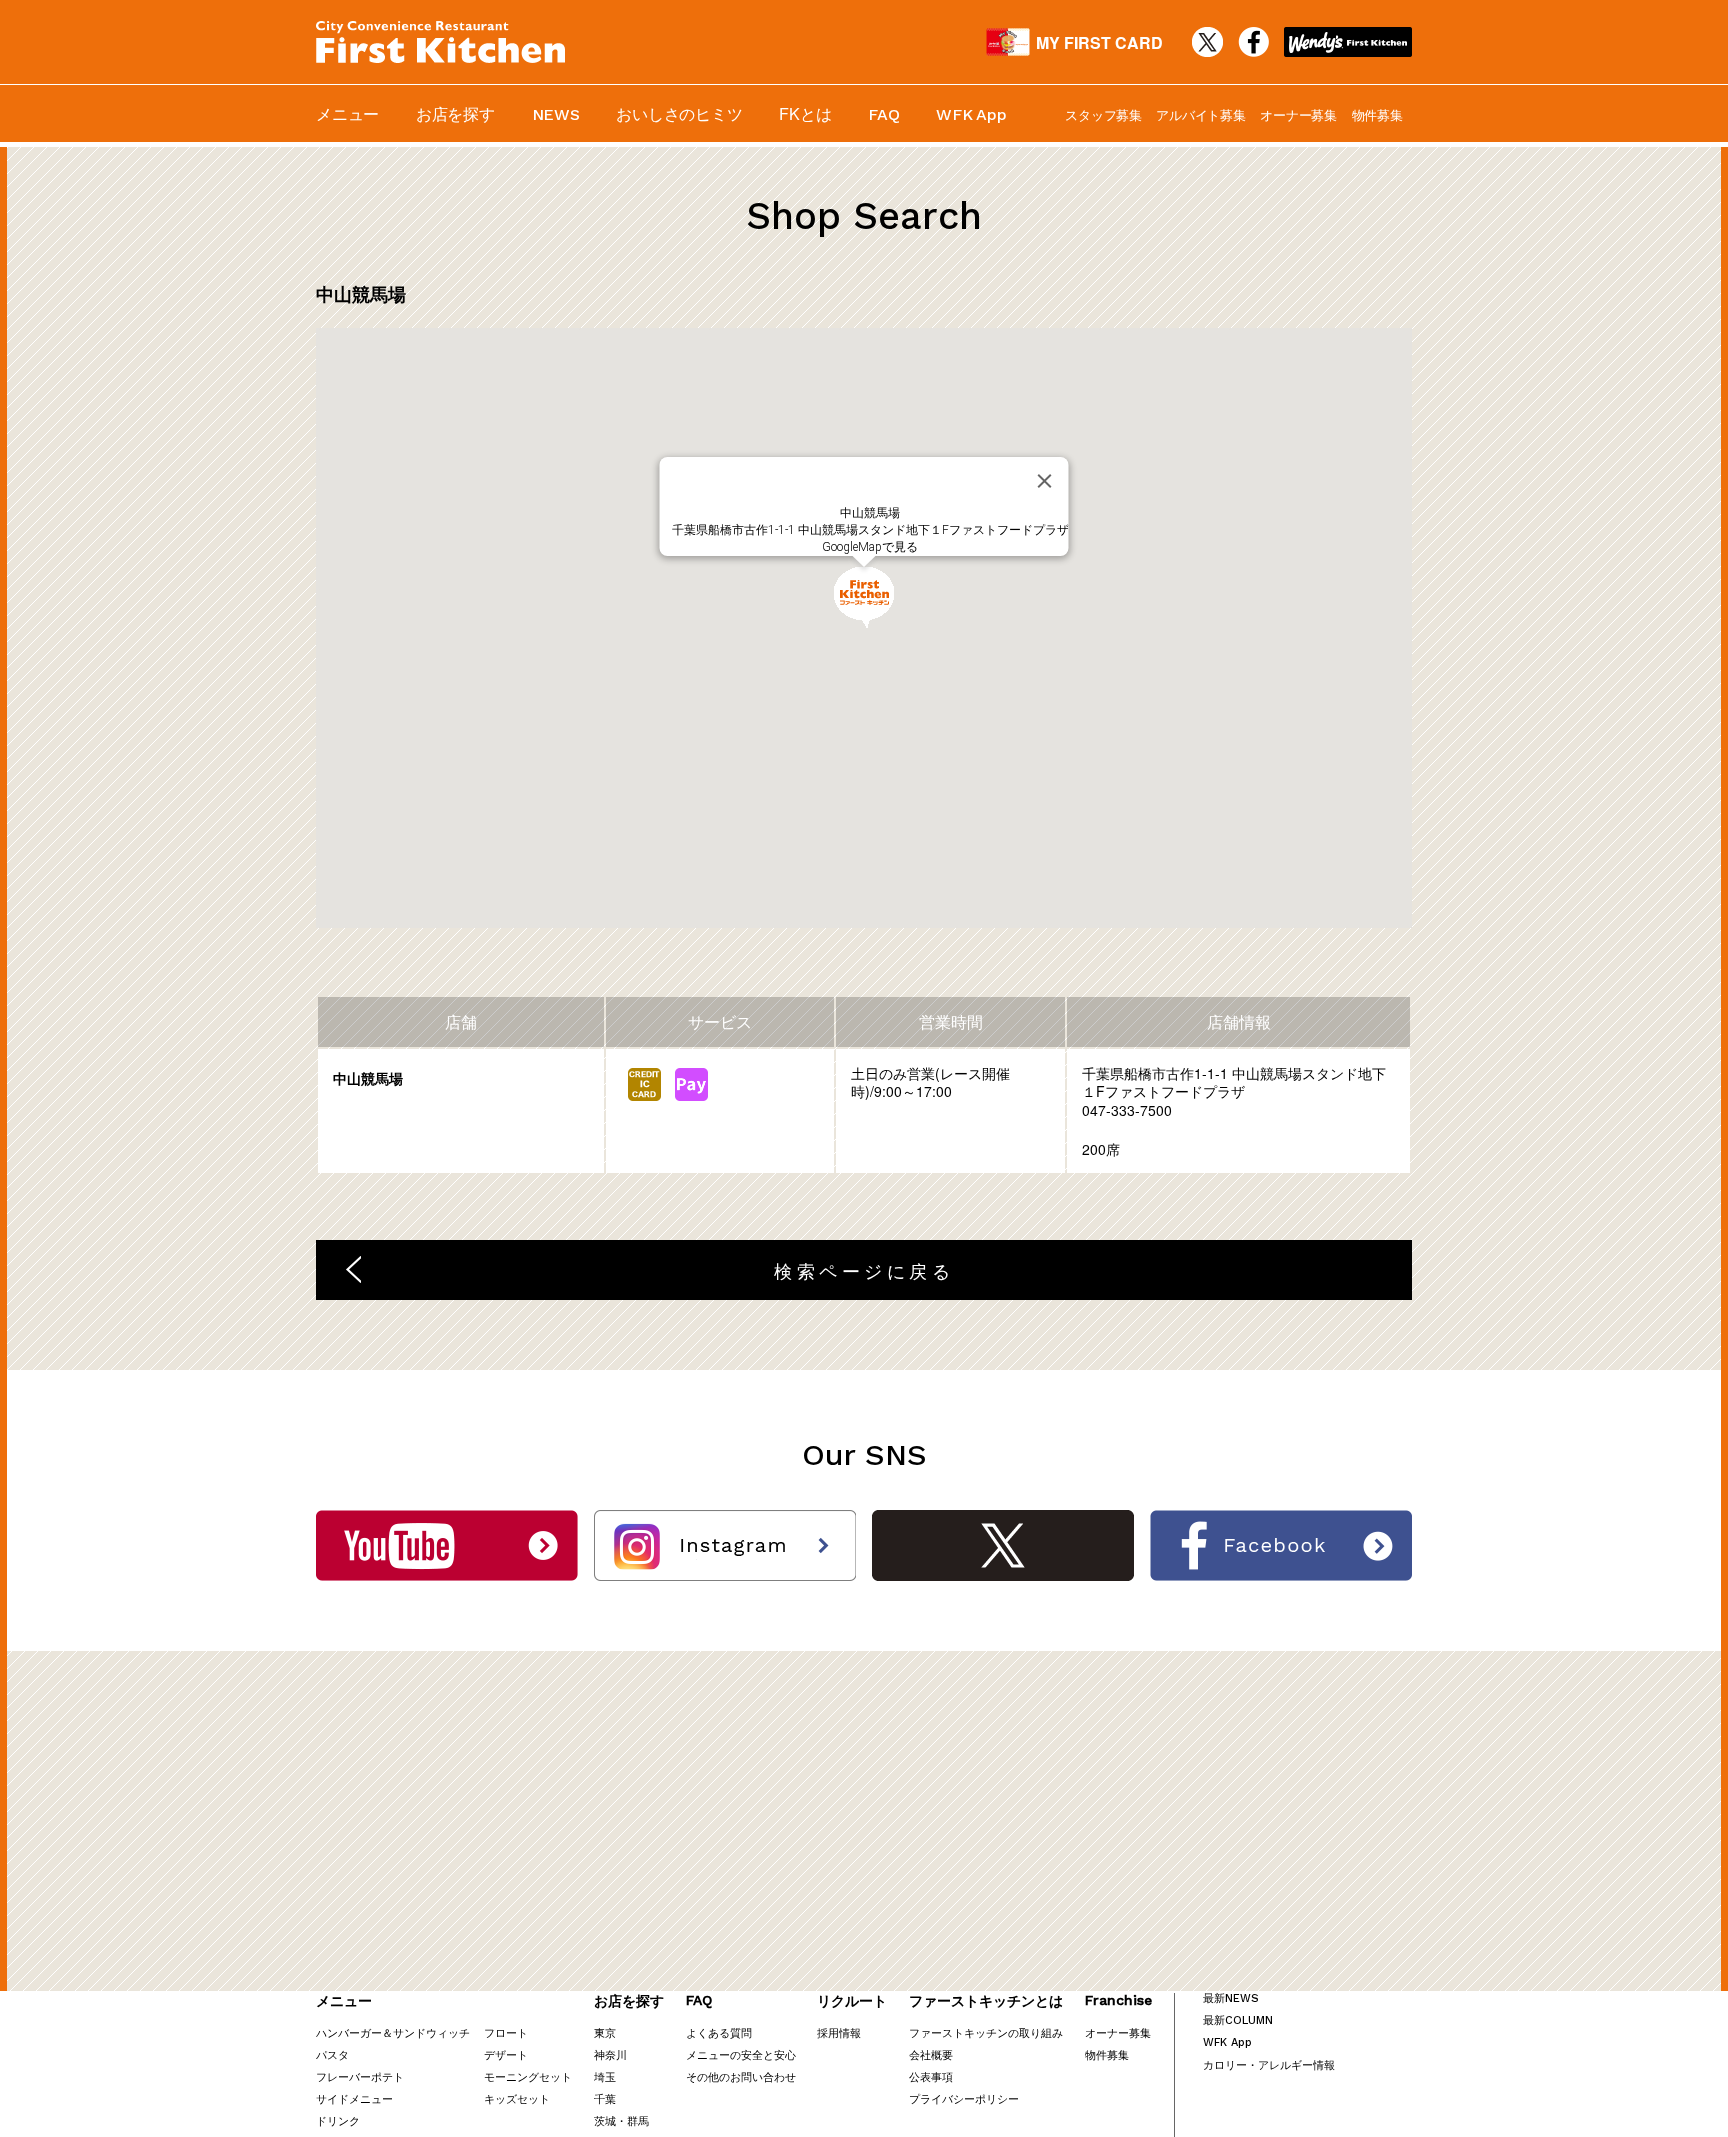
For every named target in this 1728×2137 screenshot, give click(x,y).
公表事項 (931, 2076)
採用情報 (839, 2032)
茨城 (605, 2120)
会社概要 (931, 2054)
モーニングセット (528, 2076)
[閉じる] (1045, 481)
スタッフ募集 (1103, 114)
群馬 (638, 2120)
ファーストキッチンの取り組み (986, 2032)
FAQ (883, 114)
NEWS (556, 114)
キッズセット (517, 2098)
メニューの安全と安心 (741, 2054)
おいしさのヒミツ (679, 113)
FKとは (805, 113)
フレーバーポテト (360, 2076)
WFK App (971, 114)
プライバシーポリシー (964, 2098)
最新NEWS (1231, 1998)
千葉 (605, 2098)
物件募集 (1377, 114)
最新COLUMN (1238, 2020)
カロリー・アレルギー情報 (1269, 2064)
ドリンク (338, 2120)
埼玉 (605, 2076)
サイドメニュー (354, 2098)
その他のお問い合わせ (741, 2076)
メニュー (347, 113)
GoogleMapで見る (870, 547)
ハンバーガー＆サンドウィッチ (393, 2032)
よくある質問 (719, 2032)
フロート (506, 2032)
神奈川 (610, 2054)
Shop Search (864, 216)
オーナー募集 (1298, 114)
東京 (605, 2032)
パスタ (332, 2054)
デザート (506, 2054)
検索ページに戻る (864, 1270)
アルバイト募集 (1200, 114)
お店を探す (455, 113)
